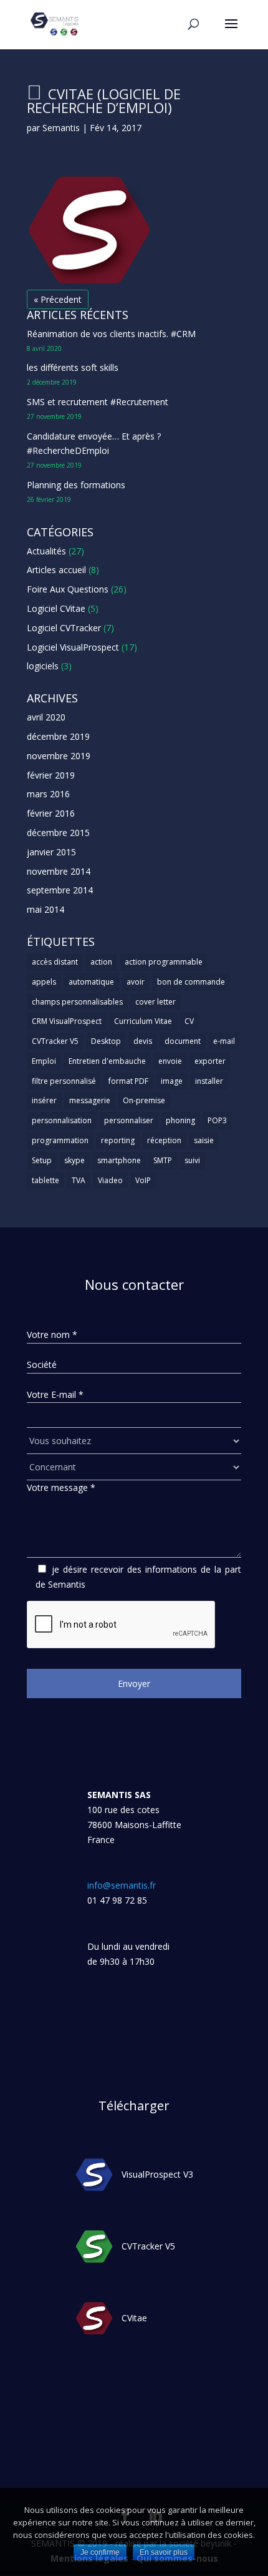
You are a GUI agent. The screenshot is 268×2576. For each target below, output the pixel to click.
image (172, 1081)
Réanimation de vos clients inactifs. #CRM (111, 334)
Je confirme (100, 2552)
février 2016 (51, 813)
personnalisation (62, 1120)
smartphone (119, 1160)
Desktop (106, 1041)
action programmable (164, 962)
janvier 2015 (51, 852)
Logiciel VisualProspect (73, 647)
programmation (60, 1140)
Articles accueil (56, 570)
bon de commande (191, 982)
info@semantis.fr (122, 1885)
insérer (44, 1100)
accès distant (55, 962)
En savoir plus (164, 2552)
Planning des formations (76, 485)
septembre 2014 (60, 890)
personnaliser (129, 1120)
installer (209, 1081)
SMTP (163, 1160)
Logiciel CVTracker (64, 628)
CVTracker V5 (55, 1041)
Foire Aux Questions (68, 589)
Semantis (61, 128)
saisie (204, 1140)
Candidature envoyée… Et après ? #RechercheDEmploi (94, 444)
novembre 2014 (59, 871)
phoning (180, 1120)
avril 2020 (46, 717)
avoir (136, 982)
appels (44, 982)
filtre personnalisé (64, 1081)
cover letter (156, 1002)
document (183, 1041)
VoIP (143, 1180)
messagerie (90, 1100)
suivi (192, 1160)
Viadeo (110, 1180)
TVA (79, 1180)
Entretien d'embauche (107, 1061)
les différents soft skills (73, 367)
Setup (42, 1160)
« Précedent (58, 299)
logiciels (43, 666)
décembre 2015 (58, 833)
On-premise (144, 1100)
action (101, 962)
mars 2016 (48, 794)
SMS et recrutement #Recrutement (98, 402)
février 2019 (51, 775)
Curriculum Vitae (143, 1021)
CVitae (134, 2318)
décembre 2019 (58, 736)
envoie (170, 1061)
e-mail (224, 1041)
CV (189, 1021)
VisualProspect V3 (157, 2175)
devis (143, 1041)
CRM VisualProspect (67, 1021)
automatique (91, 982)
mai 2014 (45, 909)
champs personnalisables (77, 1002)
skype (74, 1160)
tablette (45, 1180)
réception (164, 1140)
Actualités (46, 551)
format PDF (128, 1081)
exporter (210, 1061)
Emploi (44, 1061)
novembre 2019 (59, 756)
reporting (118, 1140)
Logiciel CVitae (56, 608)
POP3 (217, 1120)
